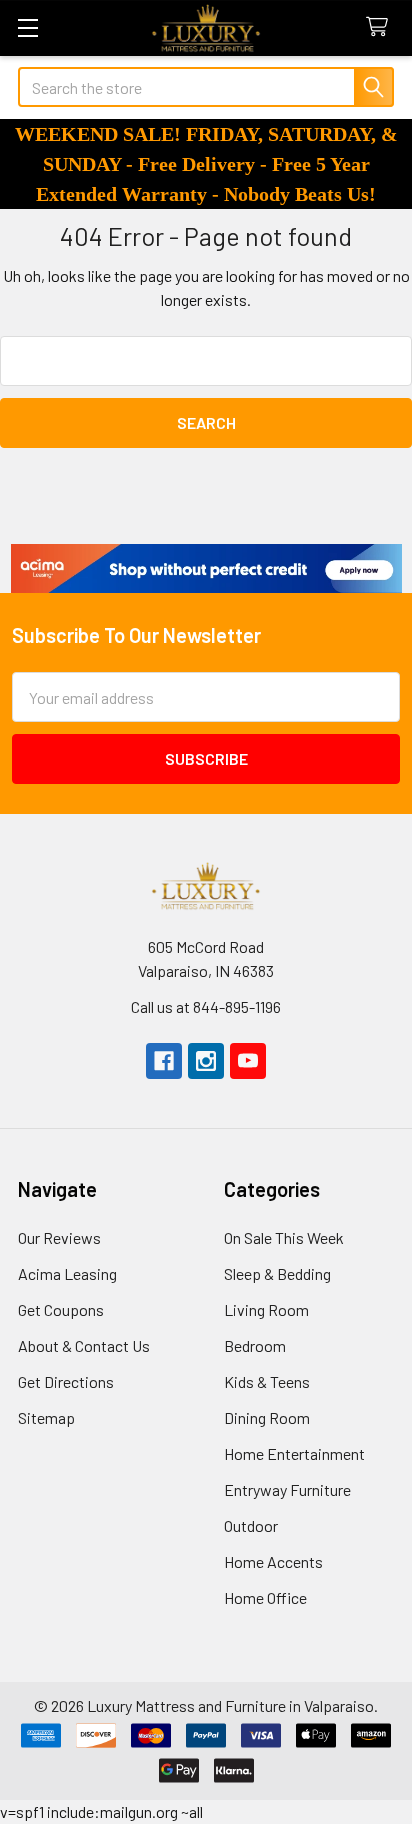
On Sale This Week (284, 1237)
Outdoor (251, 1525)
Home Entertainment (294, 1453)
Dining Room (267, 1417)
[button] (206, 568)
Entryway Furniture (287, 1489)
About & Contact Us (84, 1345)
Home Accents (273, 1561)
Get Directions (66, 1381)
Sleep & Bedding (277, 1273)
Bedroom (255, 1345)
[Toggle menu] (27, 27)
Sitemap (46, 1417)
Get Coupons (61, 1309)
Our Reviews (59, 1237)
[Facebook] (164, 1061)
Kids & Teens (267, 1381)
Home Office (265, 1597)
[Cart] (381, 27)
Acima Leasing (67, 1273)
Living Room (266, 1309)
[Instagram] (206, 1061)
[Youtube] (248, 1061)
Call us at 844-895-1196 (206, 1006)
